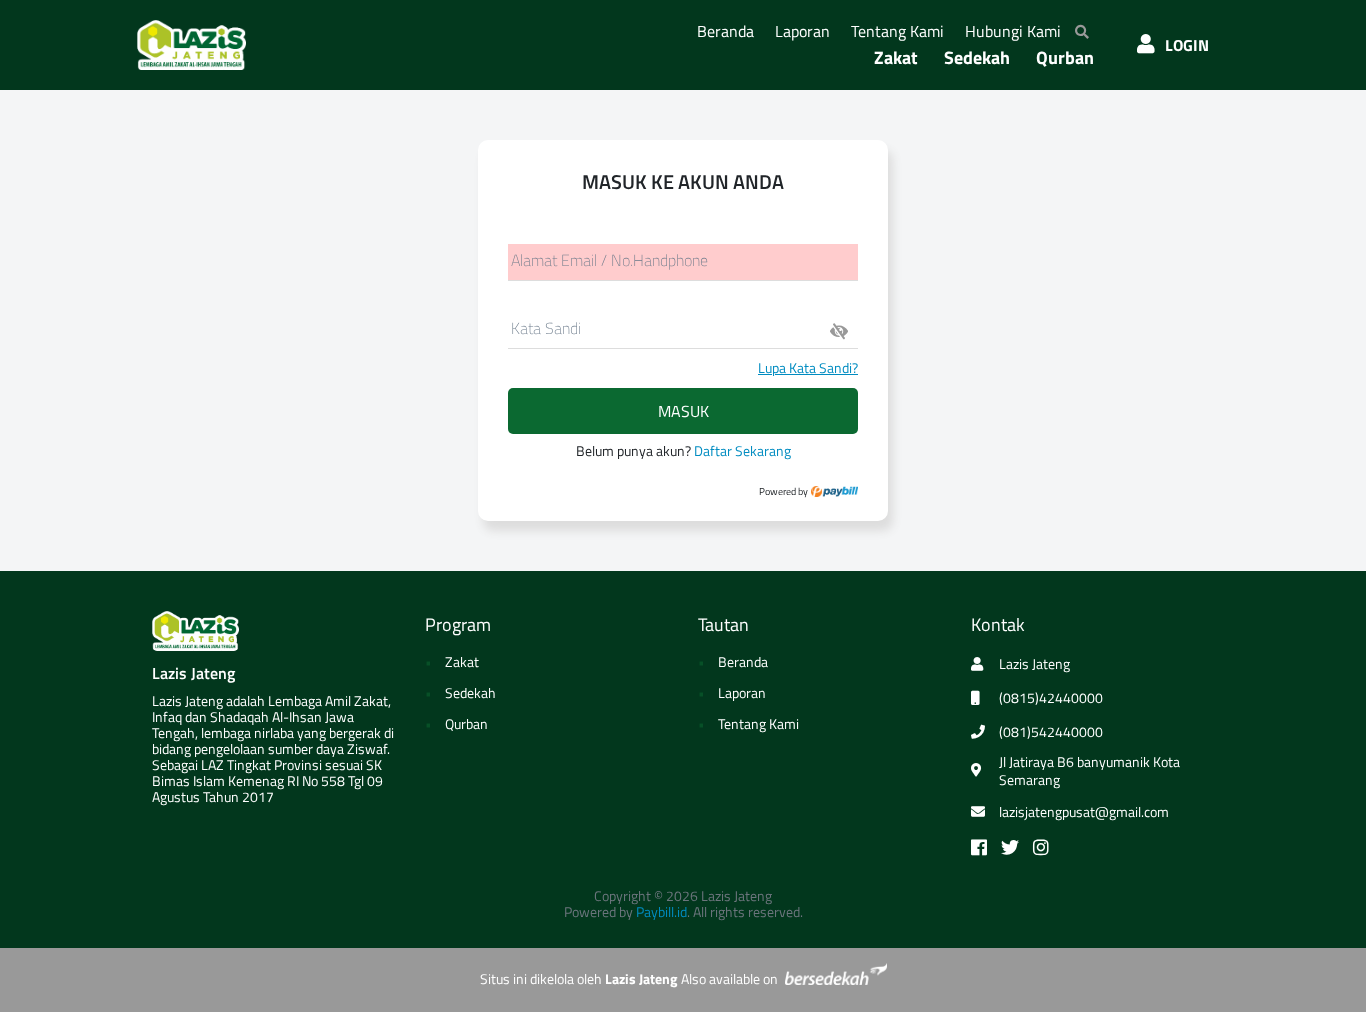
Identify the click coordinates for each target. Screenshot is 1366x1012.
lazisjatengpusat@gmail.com (1084, 812)
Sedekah (977, 57)
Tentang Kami (901, 30)
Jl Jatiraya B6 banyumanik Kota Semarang (1089, 771)
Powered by (784, 491)
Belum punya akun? (683, 450)
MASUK (683, 411)
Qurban (1065, 57)
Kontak (998, 624)
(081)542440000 (1051, 732)
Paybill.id (661, 911)
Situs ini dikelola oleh (578, 978)
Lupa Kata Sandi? (808, 367)
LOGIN (1187, 45)
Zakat (896, 57)
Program (458, 624)
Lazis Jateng (193, 673)
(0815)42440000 (1051, 698)
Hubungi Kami (1017, 30)
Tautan (723, 624)
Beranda (729, 30)
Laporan (806, 30)
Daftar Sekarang (742, 450)
